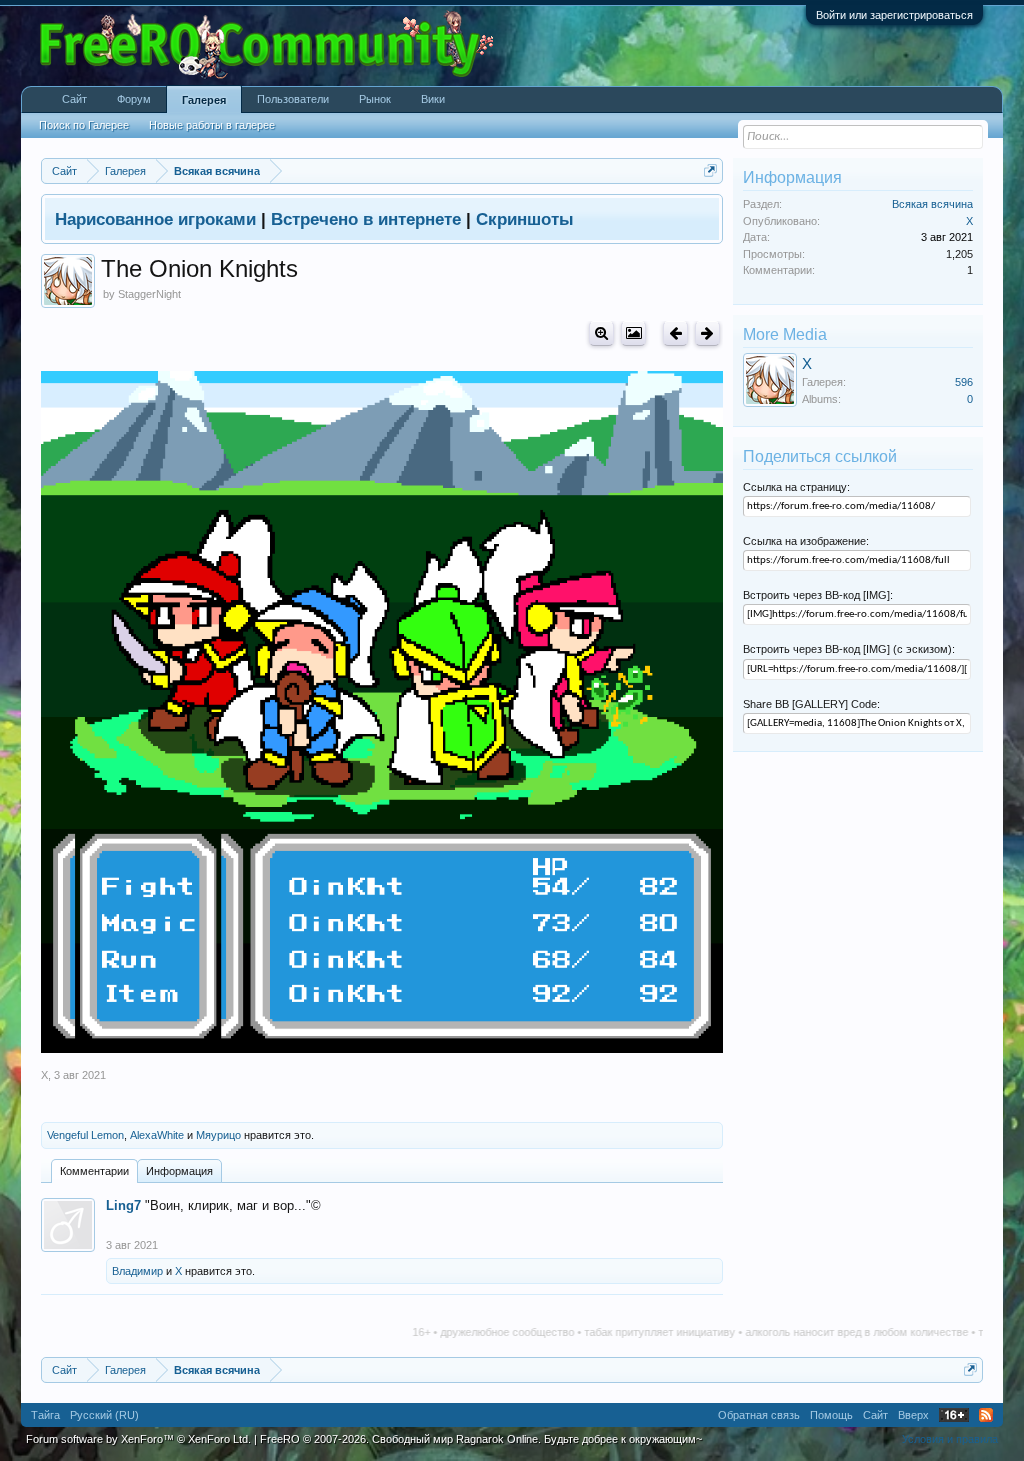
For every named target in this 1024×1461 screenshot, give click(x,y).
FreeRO (481, 1439)
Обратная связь (759, 1415)
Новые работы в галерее (212, 125)
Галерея (204, 100)
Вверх (913, 1415)
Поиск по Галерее (84, 125)
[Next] (707, 333)
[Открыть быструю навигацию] (710, 170)
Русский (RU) (104, 1415)
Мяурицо (218, 1135)
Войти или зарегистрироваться (894, 15)
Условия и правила (950, 1439)
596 (964, 382)
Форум (134, 99)
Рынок (375, 99)
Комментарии (94, 1171)
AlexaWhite (157, 1135)
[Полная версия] (601, 333)
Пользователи (293, 99)
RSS (986, 1415)
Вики (433, 99)
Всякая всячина (932, 204)
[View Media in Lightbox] (633, 333)
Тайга (45, 1415)
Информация (179, 1171)
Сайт (74, 99)
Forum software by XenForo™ (138, 1439)
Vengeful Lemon (85, 1135)
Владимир (137, 1271)
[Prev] (675, 333)
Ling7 (123, 1205)
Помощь (831, 1415)
